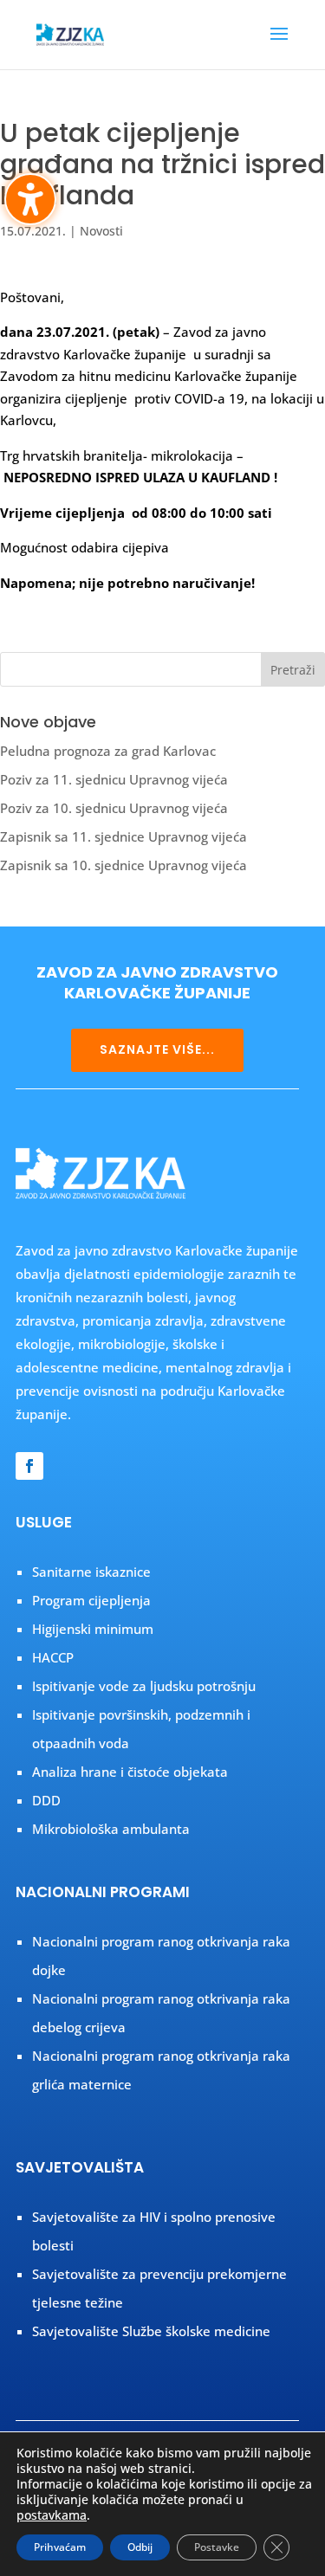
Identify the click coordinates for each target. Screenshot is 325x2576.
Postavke (217, 2547)
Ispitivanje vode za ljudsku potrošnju (144, 1686)
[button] (279, 45)
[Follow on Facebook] (29, 1466)
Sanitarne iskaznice (91, 1572)
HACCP (53, 1657)
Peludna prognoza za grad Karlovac (108, 751)
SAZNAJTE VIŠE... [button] (157, 1049)
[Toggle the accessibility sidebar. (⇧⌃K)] (30, 199)
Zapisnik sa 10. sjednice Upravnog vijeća (123, 865)
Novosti (101, 231)
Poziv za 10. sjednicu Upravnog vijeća (114, 808)
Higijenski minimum (93, 1629)
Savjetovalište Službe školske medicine (151, 2331)
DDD (46, 1800)
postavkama (52, 2515)
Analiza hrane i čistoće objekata (130, 1772)
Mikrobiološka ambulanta (111, 1829)
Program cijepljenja (91, 1600)
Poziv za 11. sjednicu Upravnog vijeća (114, 779)
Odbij (140, 2547)
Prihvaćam (60, 2547)
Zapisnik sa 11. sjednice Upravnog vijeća (123, 836)
